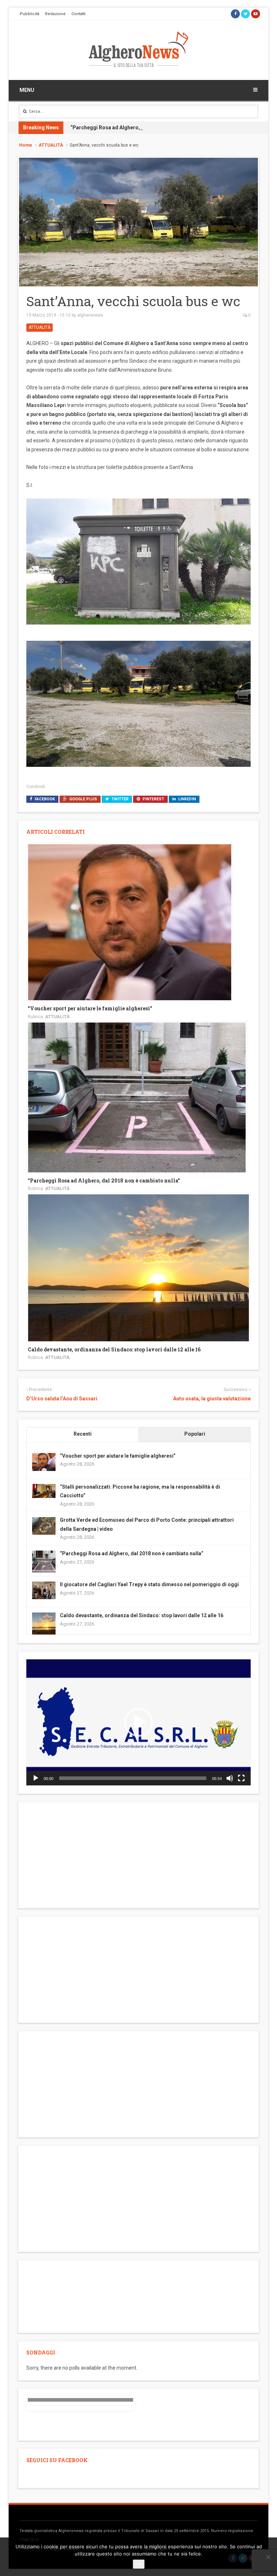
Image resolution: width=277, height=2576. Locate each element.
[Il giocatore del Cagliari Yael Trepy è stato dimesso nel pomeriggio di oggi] (44, 1590)
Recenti (83, 1434)
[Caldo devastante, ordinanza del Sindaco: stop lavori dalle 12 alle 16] (138, 1267)
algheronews (90, 315)
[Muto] (230, 1778)
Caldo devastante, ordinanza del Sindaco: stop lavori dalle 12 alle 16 (114, 1349)
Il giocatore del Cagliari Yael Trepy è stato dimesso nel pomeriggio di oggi (149, 1584)
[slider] (133, 1778)
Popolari (195, 1434)
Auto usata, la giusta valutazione (212, 1399)
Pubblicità (30, 14)
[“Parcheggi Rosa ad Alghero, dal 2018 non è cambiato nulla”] (137, 1097)
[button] (138, 1722)
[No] (268, 2557)
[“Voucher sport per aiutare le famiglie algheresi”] (130, 922)
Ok (139, 2564)
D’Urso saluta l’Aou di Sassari (62, 1399)
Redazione (55, 14)
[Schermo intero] (241, 1778)
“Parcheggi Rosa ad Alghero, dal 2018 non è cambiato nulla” (142, 128)
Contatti (78, 14)
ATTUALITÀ (51, 145)
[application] (138, 1722)
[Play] (36, 1778)
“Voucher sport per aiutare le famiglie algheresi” (90, 1008)
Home (26, 145)
